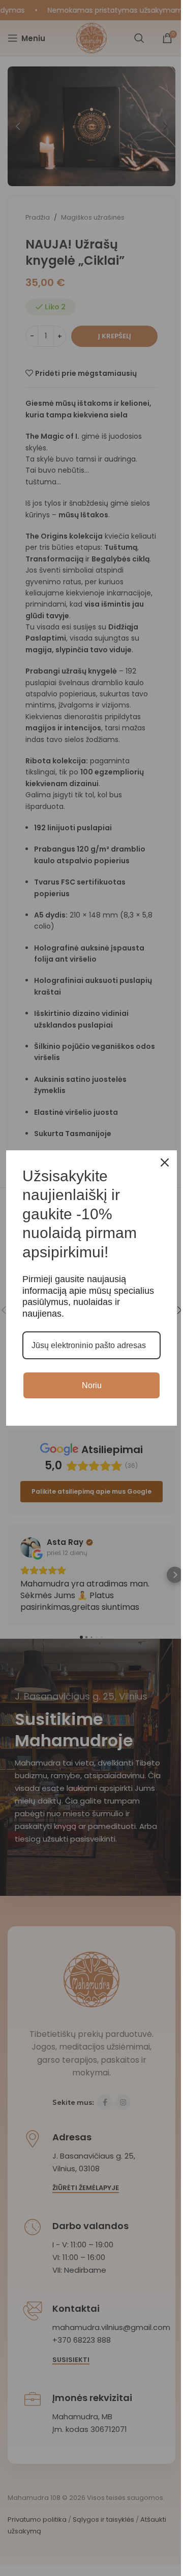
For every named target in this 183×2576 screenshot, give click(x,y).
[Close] (165, 1162)
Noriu (92, 1385)
